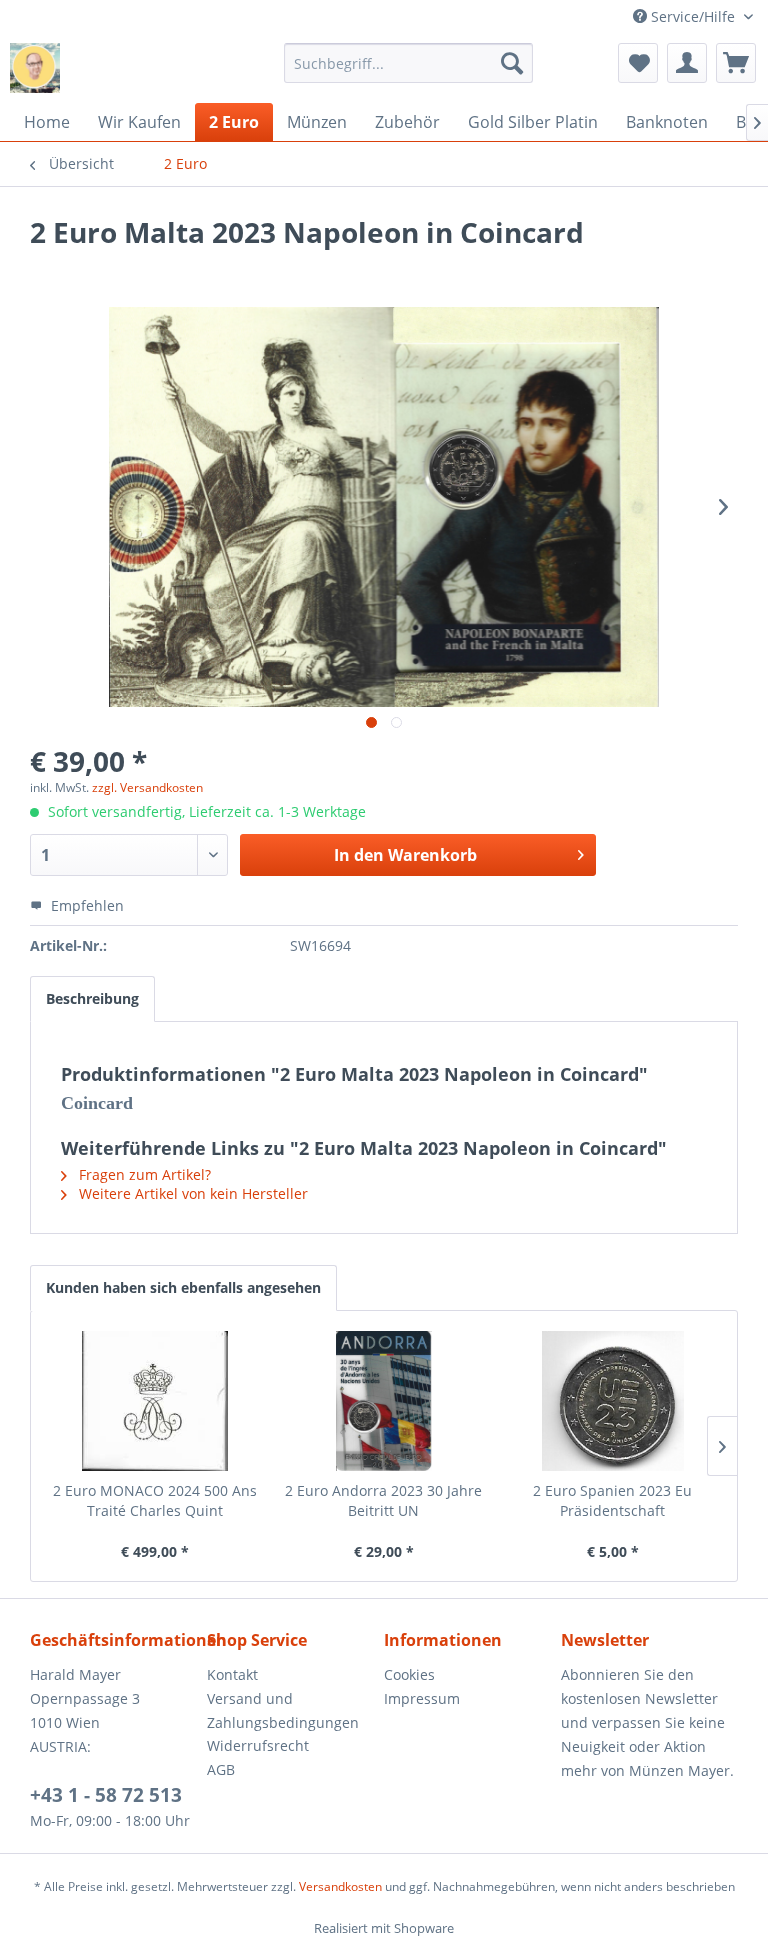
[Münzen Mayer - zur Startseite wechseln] (35, 68)
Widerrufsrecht (258, 1745)
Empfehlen (85, 905)
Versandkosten (340, 1886)
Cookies (409, 1674)
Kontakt (232, 1674)
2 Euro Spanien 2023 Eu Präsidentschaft (612, 1500)
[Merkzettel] (638, 63)
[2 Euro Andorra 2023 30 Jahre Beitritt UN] (384, 1401)
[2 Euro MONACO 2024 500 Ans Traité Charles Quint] (155, 1401)
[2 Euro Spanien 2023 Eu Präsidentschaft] (612, 1401)
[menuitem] (409, 63)
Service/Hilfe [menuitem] (693, 16)
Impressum (422, 1698)
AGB (221, 1769)
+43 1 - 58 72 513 (106, 1795)
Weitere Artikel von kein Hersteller (191, 1193)
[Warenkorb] (736, 63)
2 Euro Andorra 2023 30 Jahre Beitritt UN (383, 1500)
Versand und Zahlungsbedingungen (283, 1710)
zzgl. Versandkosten (147, 787)
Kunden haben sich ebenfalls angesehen (183, 1287)
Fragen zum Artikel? (143, 1174)
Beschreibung (92, 998)
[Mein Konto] (687, 63)
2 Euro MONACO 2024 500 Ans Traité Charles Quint (155, 1500)
